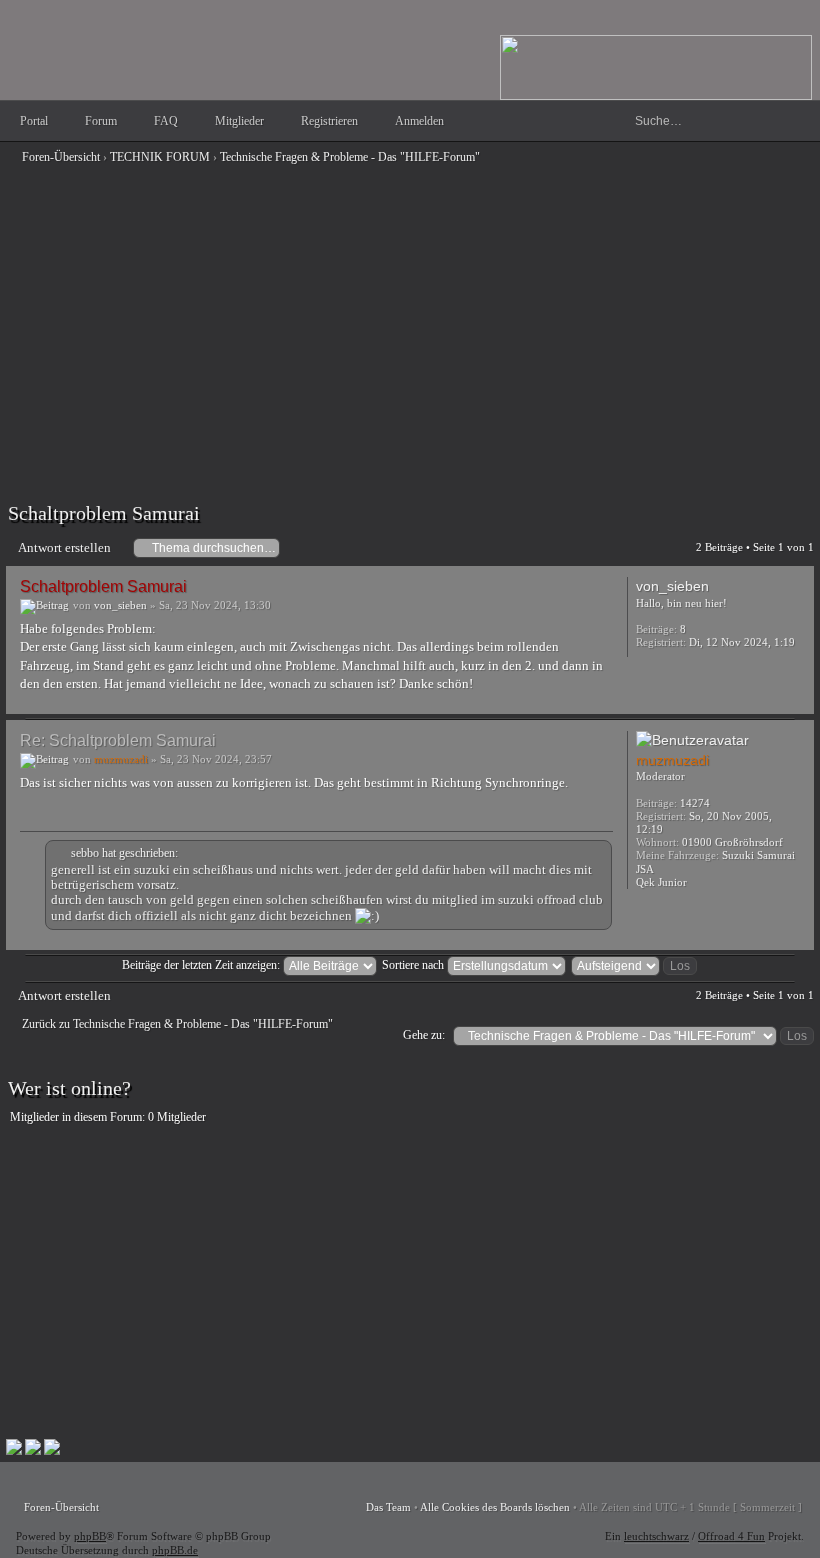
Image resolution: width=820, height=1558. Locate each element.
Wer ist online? (69, 1088)
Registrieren (329, 121)
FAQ (166, 121)
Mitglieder (239, 121)
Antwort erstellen (64, 547)
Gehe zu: (424, 1035)
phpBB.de (175, 1550)
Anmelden (419, 121)
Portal (34, 121)
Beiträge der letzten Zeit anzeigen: (202, 965)
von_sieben (120, 605)
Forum (101, 121)
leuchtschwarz (656, 1536)
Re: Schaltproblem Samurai (118, 740)
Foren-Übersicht (61, 157)
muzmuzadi (121, 759)
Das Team (388, 1507)
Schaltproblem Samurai (104, 513)
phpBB (90, 1536)
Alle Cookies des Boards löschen (495, 1507)
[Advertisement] (410, 312)
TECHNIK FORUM (160, 157)
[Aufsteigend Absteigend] (635, 965)
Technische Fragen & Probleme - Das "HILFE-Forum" (350, 157)
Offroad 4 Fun (731, 1536)
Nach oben (794, 699)
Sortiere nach (414, 965)
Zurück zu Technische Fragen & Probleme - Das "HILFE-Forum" (177, 1024)
